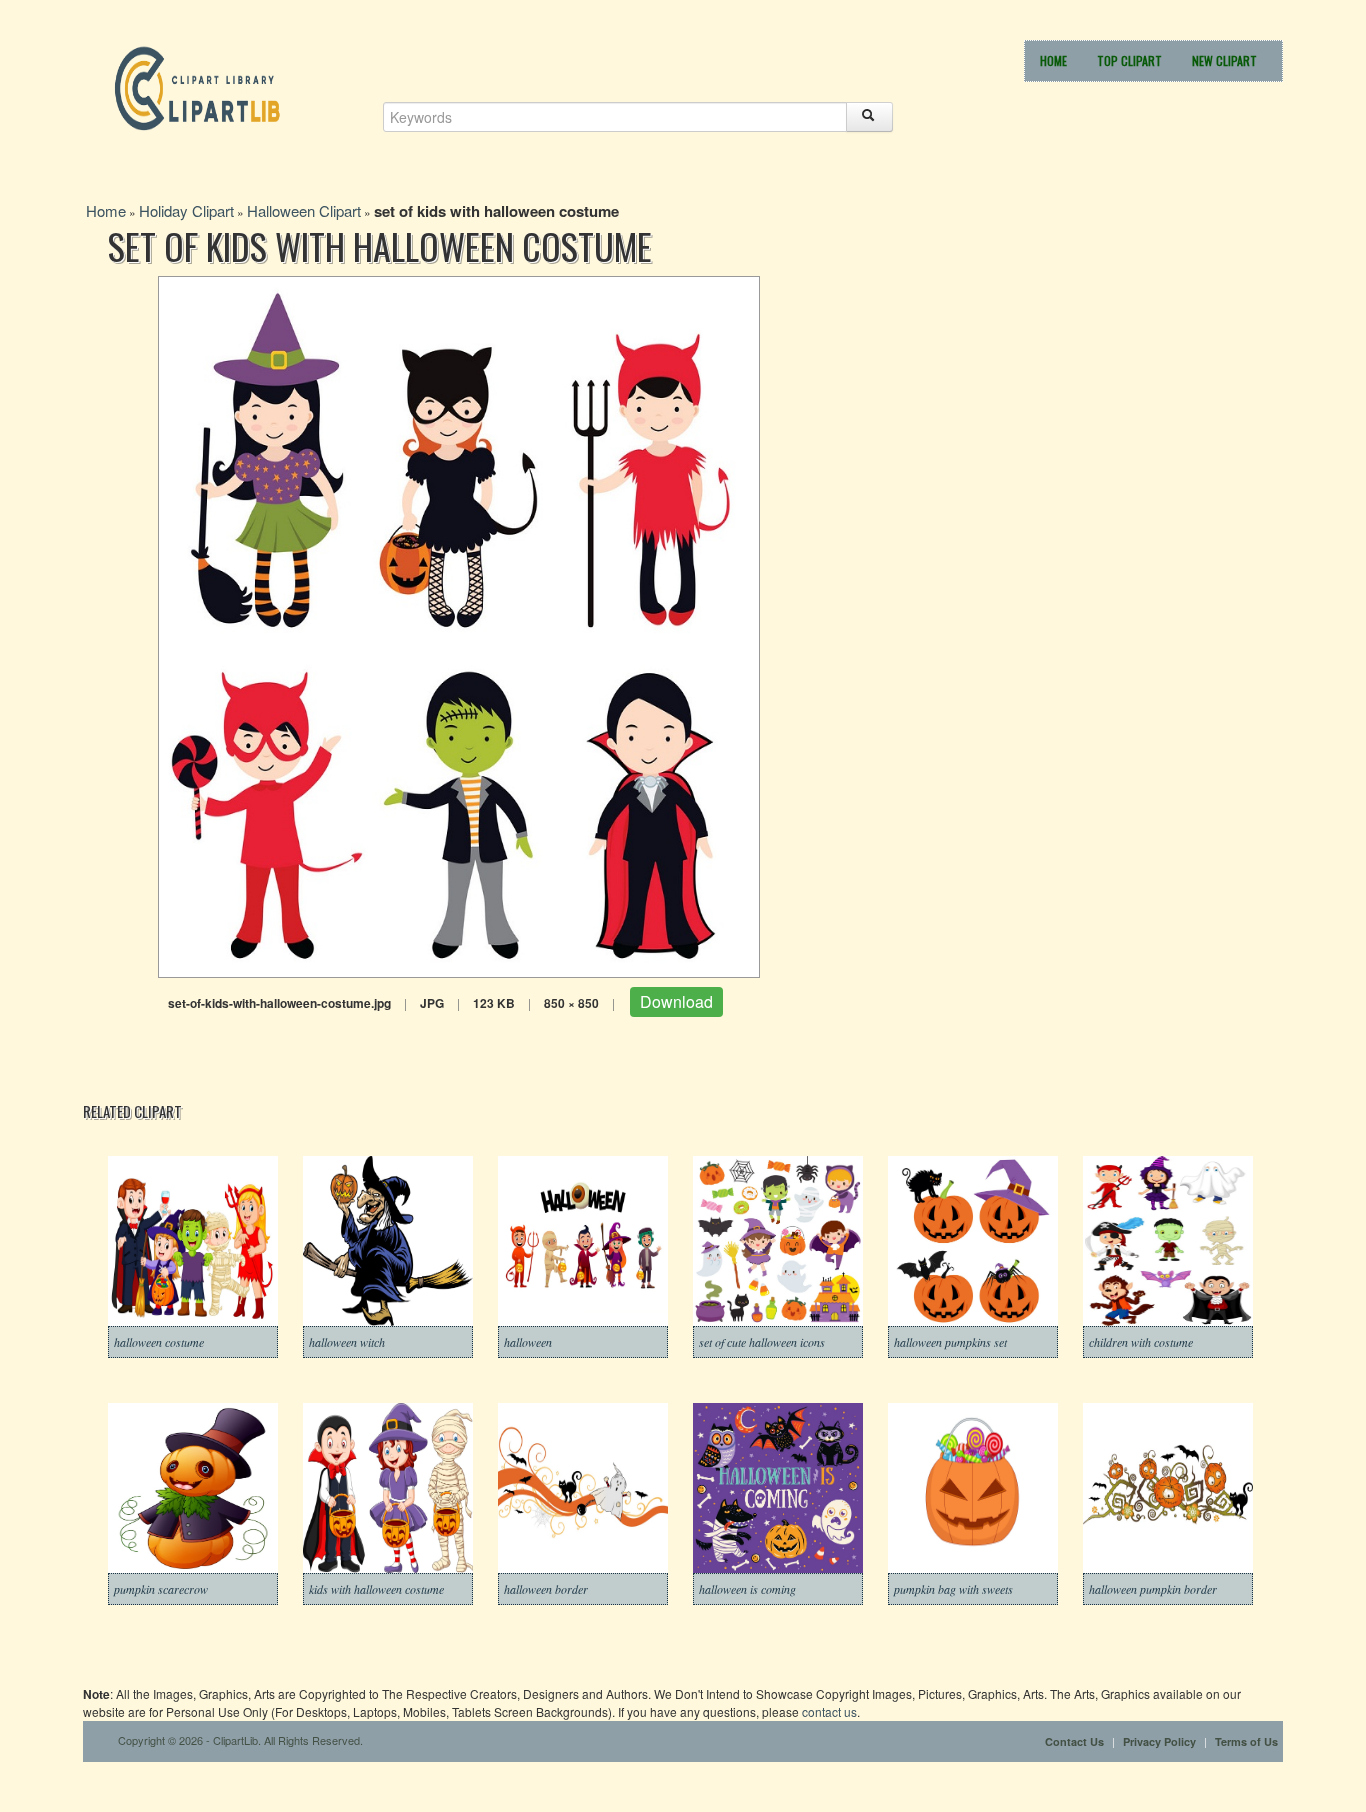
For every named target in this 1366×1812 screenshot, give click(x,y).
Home (1053, 60)
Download (676, 1001)
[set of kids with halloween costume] (459, 624)
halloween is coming (747, 1589)
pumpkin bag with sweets (953, 1589)
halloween (528, 1342)
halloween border (546, 1589)
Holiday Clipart (186, 210)
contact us (829, 1711)
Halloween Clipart (304, 210)
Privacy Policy (1159, 1741)
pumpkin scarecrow (161, 1589)
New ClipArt (1224, 60)
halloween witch (347, 1342)
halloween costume (159, 1342)
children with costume (1141, 1342)
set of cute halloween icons (762, 1342)
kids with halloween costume (376, 1589)
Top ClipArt (1129, 60)
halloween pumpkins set (950, 1342)
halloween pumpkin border (1153, 1589)
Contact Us (1074, 1741)
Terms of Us (1246, 1741)
